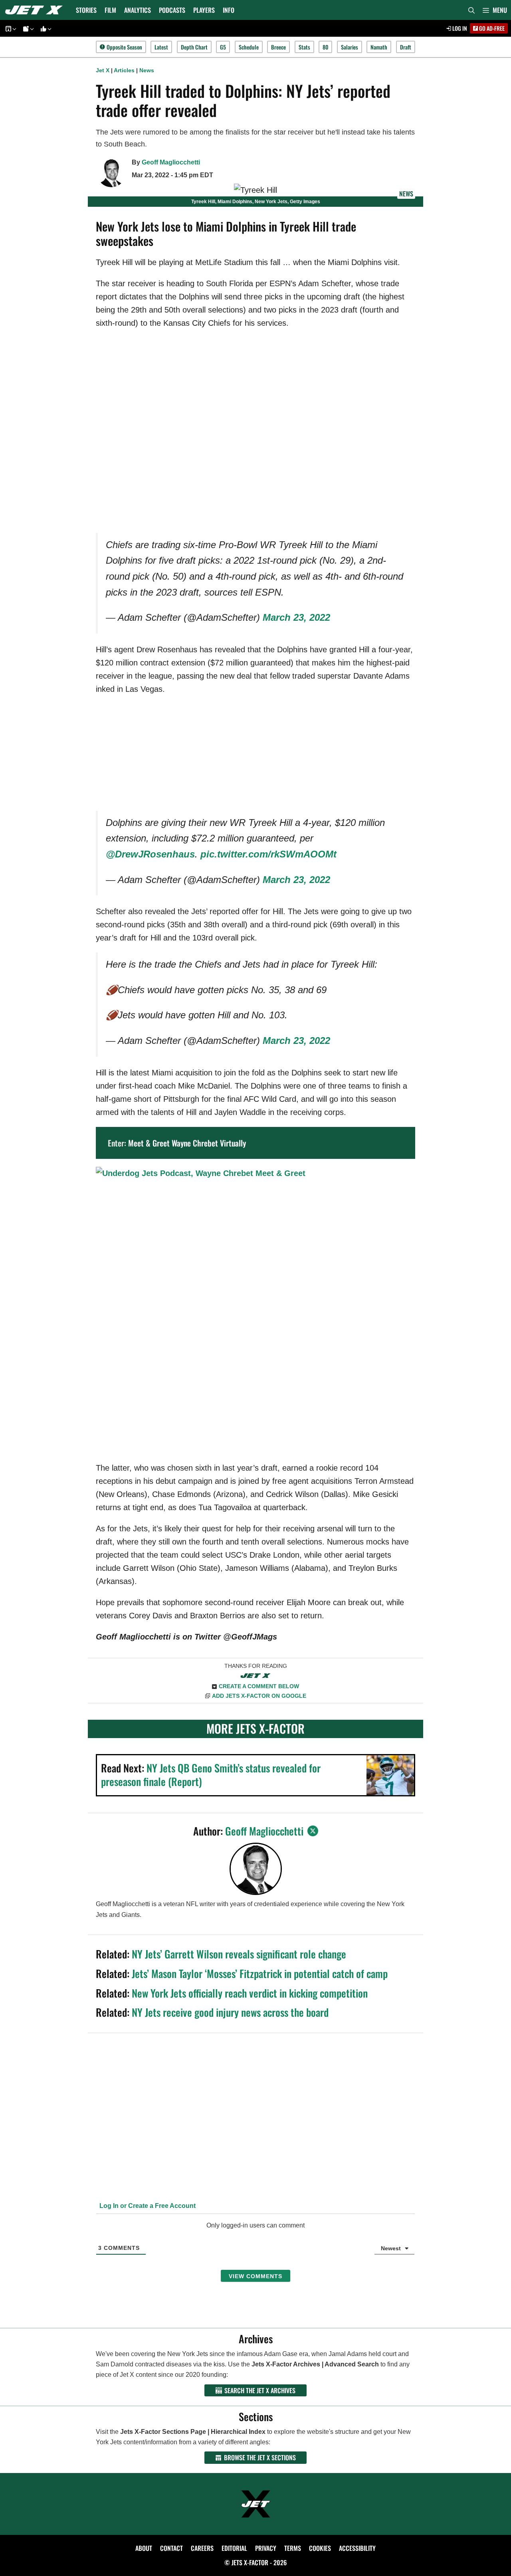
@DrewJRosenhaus (150, 854)
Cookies (320, 2548)
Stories (86, 10)
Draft (406, 47)
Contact (171, 2548)
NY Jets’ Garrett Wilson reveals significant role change (239, 1954)
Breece (278, 47)
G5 (223, 47)
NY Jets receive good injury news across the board (230, 2012)
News (147, 70)
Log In (459, 28)
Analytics (138, 10)
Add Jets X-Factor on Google (259, 1696)
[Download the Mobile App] (10, 29)
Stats (304, 47)
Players (204, 10)
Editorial (234, 2548)
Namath (379, 47)
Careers (202, 2548)
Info (229, 10)
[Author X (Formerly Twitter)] (313, 1831)
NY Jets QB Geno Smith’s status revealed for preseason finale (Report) (211, 1775)
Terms (293, 2548)
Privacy (266, 2548)
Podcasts (172, 10)
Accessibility (357, 2548)
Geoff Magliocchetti (171, 162)
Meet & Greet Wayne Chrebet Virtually (187, 1143)
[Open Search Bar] (471, 10)
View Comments (255, 2276)
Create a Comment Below (259, 1686)
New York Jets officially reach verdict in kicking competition (250, 1993)
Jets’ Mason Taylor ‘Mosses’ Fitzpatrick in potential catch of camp (260, 1973)
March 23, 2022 (296, 617)
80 (325, 47)
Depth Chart (194, 47)
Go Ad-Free (491, 28)
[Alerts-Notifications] (27, 29)
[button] (495, 10)
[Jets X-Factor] (36, 10)
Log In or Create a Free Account (147, 2206)
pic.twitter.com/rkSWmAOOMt (268, 854)
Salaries (350, 47)
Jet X (103, 70)
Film (110, 10)
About (144, 2548)
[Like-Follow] (45, 29)
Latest (161, 47)
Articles (124, 70)
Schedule (249, 47)
